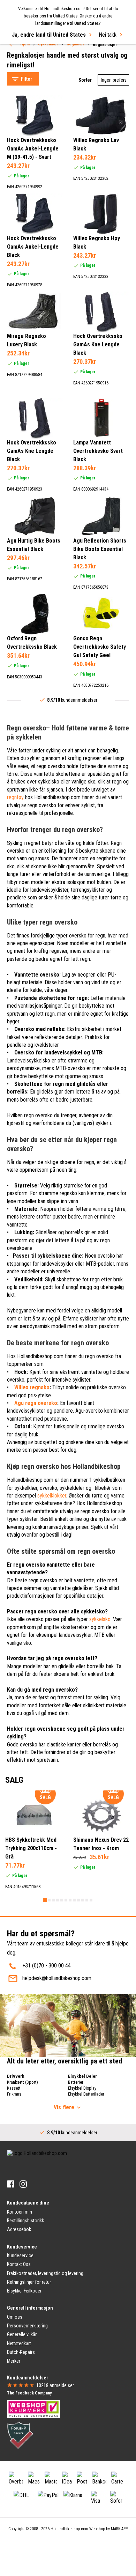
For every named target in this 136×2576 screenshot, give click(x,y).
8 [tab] (74, 1900)
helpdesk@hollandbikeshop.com (57, 1978)
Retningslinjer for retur (29, 2282)
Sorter (85, 80)
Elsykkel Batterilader (86, 2094)
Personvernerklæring (27, 2326)
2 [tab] (49, 1900)
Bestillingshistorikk (25, 2221)
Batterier (76, 2082)
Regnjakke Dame (32, 50)
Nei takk (108, 35)
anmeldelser (55, 2385)
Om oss (15, 2317)
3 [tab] (53, 1900)
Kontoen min (20, 2212)
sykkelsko (100, 1619)
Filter (27, 79)
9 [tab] (78, 1900)
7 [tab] (70, 1900)
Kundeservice (20, 2255)
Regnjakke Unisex (33, 67)
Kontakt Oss (19, 2264)
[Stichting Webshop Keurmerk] (33, 2408)
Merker (14, 2361)
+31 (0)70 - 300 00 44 (47, 1966)
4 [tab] (58, 1900)
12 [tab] (91, 1900)
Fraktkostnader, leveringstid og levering (45, 2273)
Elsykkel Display (82, 2088)
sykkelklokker (52, 1496)
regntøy (15, 797)
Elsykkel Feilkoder (24, 2291)
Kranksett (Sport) (22, 2082)
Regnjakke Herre (32, 58)
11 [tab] (87, 1900)
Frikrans (14, 2094)
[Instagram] (23, 2184)
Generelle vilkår (22, 2334)
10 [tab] (83, 1900)
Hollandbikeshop (104, 1503)
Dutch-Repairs (21, 2352)
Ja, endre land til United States (49, 35)
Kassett (14, 2088)
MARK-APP (119, 2529)
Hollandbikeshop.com (69, 2529)
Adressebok (19, 2229)
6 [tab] (66, 1900)
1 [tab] (45, 1900)
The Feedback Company (29, 2393)
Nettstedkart (19, 2343)
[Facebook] (11, 2184)
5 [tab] (62, 1900)
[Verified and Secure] (20, 2435)
